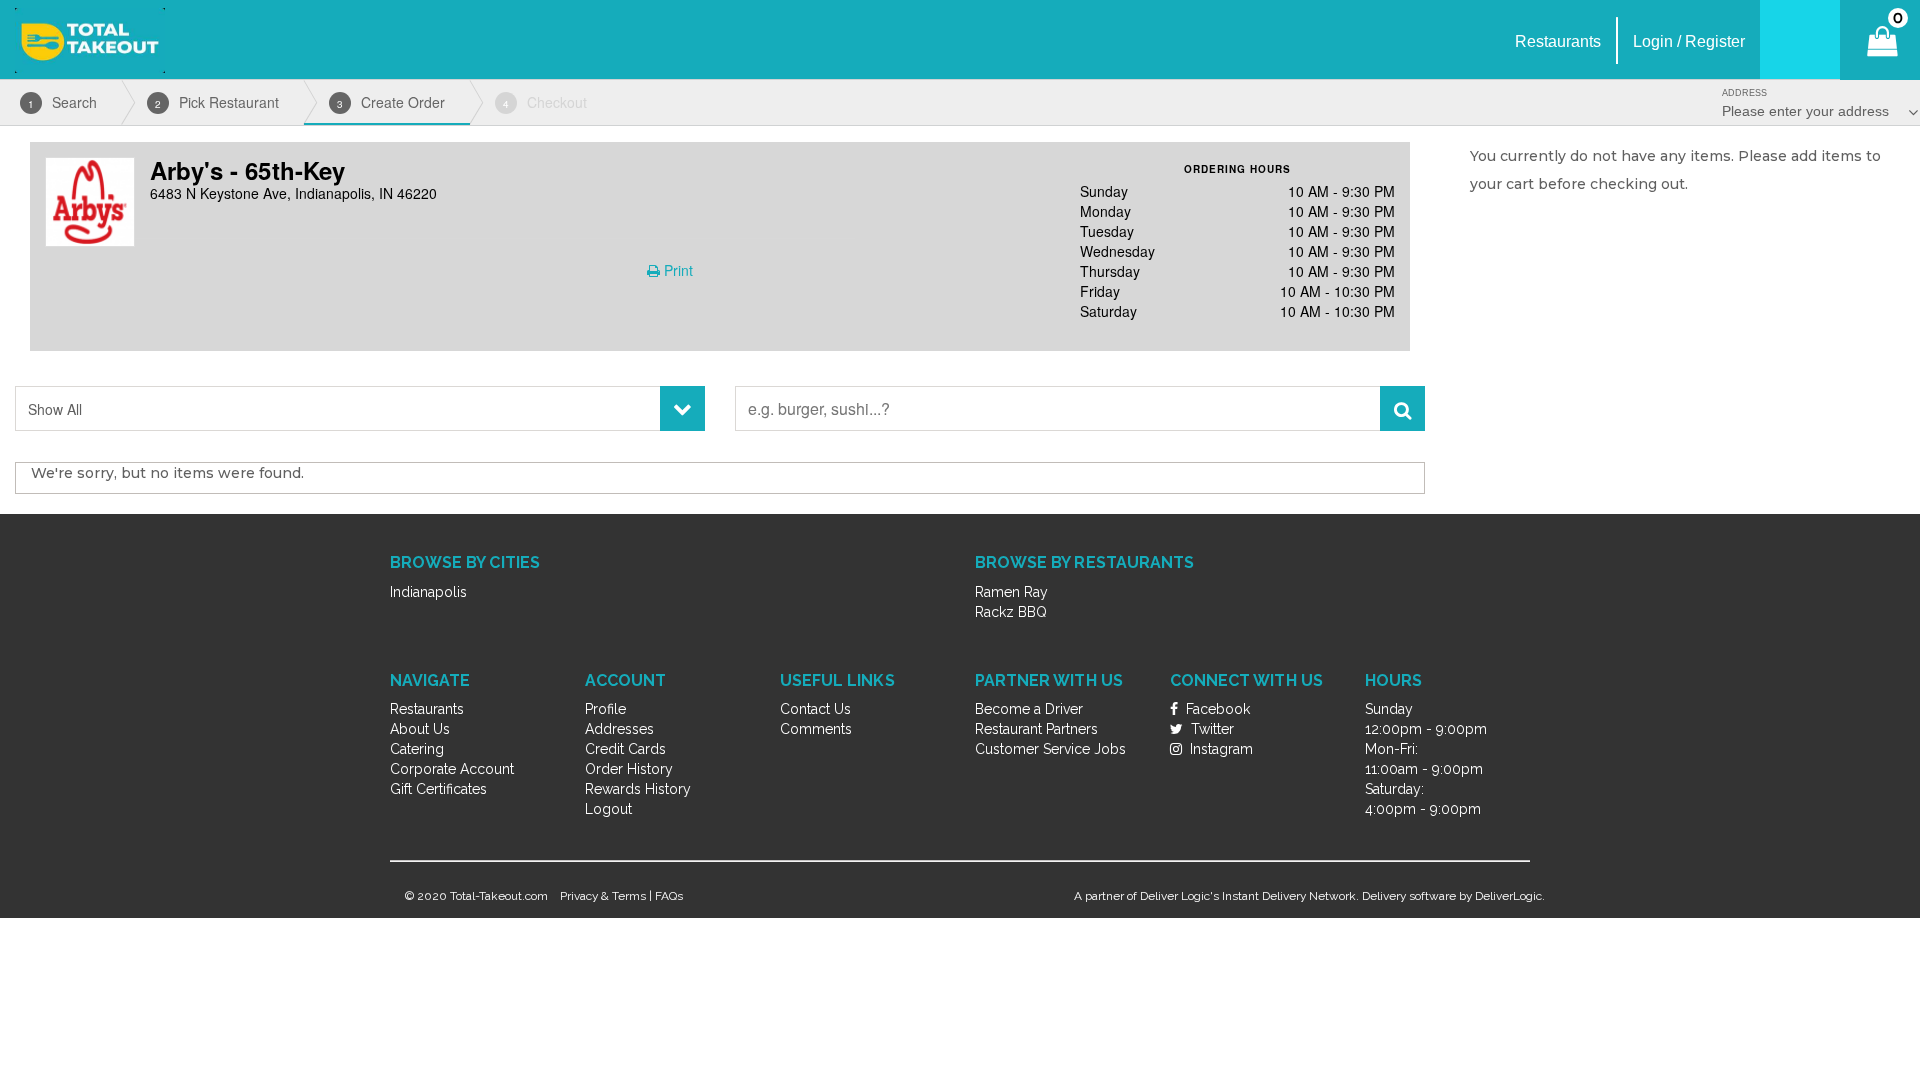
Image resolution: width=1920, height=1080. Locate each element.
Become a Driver (1029, 709)
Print (676, 270)
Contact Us (815, 709)
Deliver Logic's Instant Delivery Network (1248, 896)
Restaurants (427, 709)
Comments (816, 729)
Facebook (1216, 709)
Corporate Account (452, 769)
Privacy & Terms (603, 896)
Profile (605, 709)
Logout (608, 809)
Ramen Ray (1011, 592)
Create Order (391, 102)
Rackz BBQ (1011, 612)
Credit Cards (625, 749)
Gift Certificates (438, 789)
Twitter (1210, 729)
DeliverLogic (1508, 896)
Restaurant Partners (1036, 729)
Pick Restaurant (217, 102)
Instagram (1219, 749)
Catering (417, 749)
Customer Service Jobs (1050, 749)
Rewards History (638, 789)
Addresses (619, 729)
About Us (420, 729)
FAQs (669, 896)
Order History (629, 769)
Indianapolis (428, 592)
